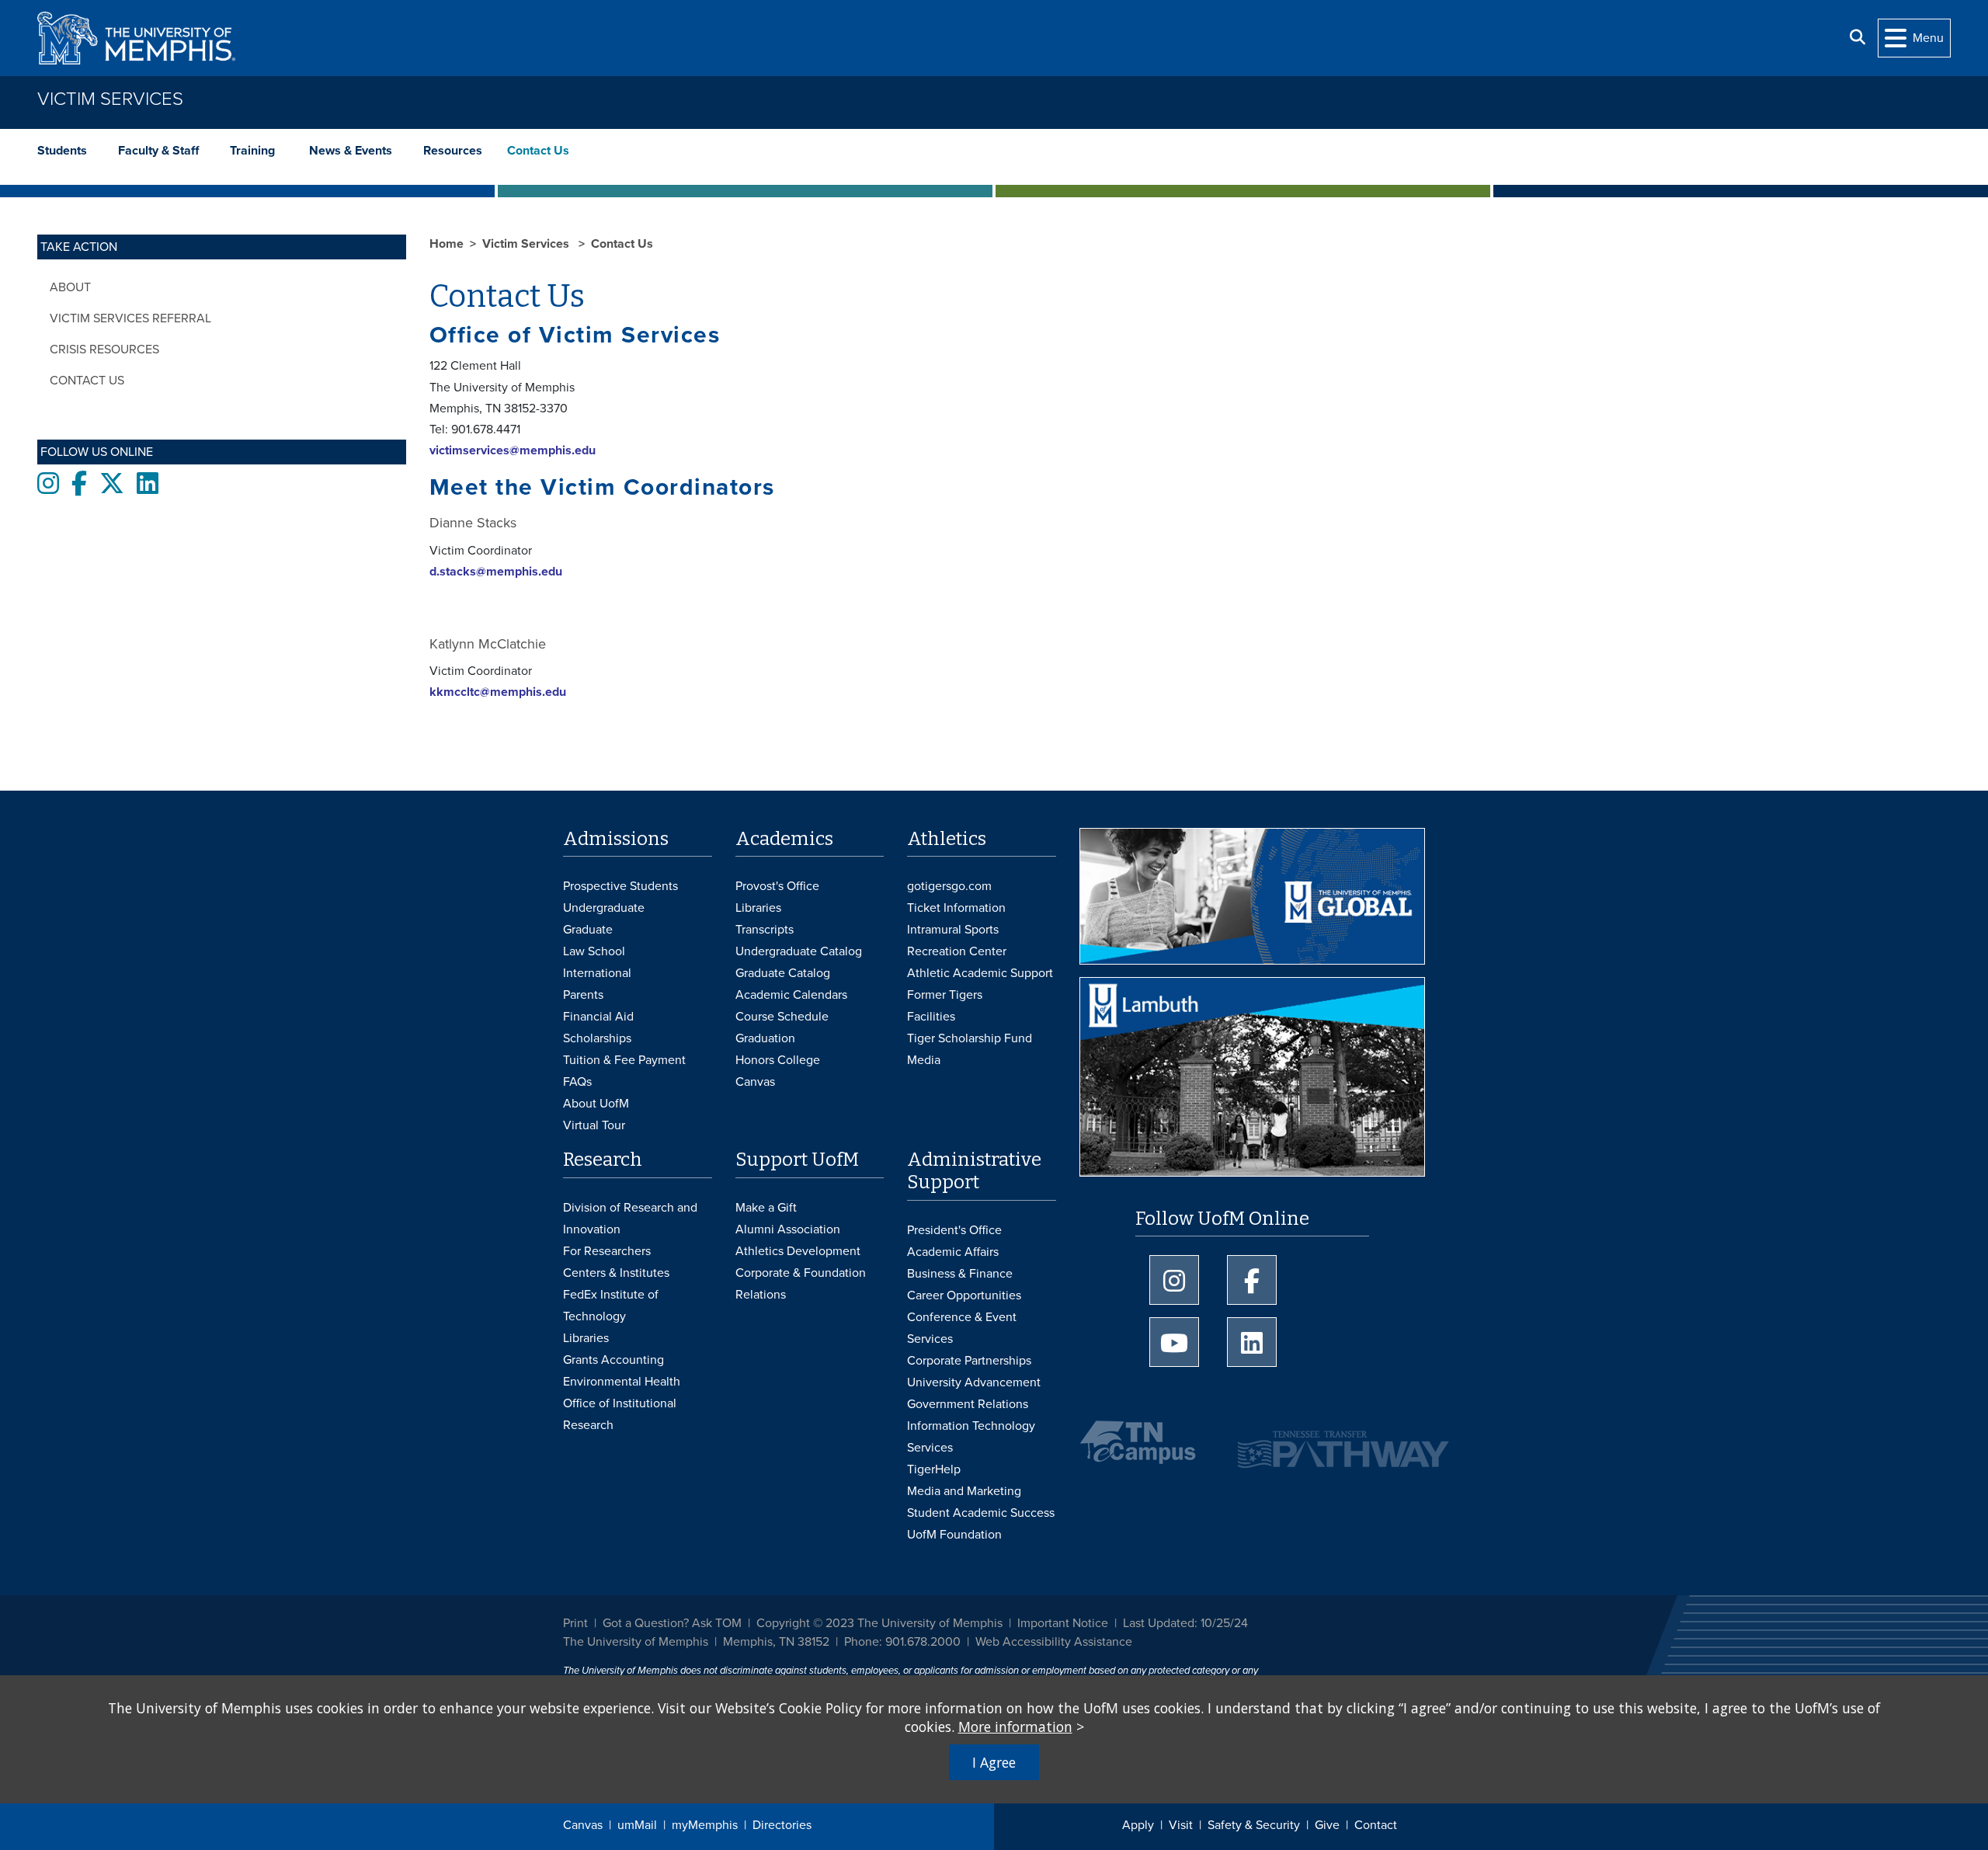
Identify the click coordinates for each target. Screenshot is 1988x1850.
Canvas (583, 1825)
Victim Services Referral (130, 318)
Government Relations (968, 1404)
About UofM (596, 1104)
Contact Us (538, 151)
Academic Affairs (953, 1252)
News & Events (351, 151)
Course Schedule (782, 1017)
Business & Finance (960, 1274)
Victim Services (110, 99)
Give (1327, 1825)
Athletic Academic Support (980, 973)
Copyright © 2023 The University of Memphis (879, 1623)
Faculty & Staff (158, 151)
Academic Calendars (791, 995)
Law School (594, 951)
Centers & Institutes (616, 1273)
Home (447, 244)
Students (62, 151)
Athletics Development (798, 1251)
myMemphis (705, 1825)
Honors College (778, 1060)
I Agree (994, 1762)
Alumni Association (788, 1229)
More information (1015, 1727)
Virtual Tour (594, 1125)
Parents (583, 995)
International (597, 973)
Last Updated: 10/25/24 (1185, 1623)
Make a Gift (766, 1208)
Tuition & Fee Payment (624, 1060)
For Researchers (607, 1251)
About (70, 287)
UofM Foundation (954, 1535)
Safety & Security (1254, 1825)
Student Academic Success (981, 1513)
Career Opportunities (964, 1295)
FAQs (577, 1082)
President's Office (954, 1230)
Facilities (931, 1017)
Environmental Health (622, 1382)
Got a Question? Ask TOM (672, 1623)
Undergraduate (604, 908)
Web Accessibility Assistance (1054, 1642)
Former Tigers (945, 995)
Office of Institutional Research (620, 1414)
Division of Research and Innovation (630, 1219)
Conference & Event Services (962, 1328)
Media (924, 1060)
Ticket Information (956, 908)
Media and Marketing (964, 1491)
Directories (782, 1825)
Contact (1376, 1825)
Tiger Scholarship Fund (970, 1038)
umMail (637, 1825)
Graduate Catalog (783, 973)
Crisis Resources (104, 349)
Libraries (758, 908)
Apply (1138, 1825)
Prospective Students (620, 886)
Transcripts (765, 930)
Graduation (765, 1038)
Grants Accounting (613, 1360)
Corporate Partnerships (969, 1361)
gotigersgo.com (949, 886)
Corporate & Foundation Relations (801, 1284)
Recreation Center (957, 951)
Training (254, 151)
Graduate (588, 930)
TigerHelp (934, 1469)
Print (575, 1623)
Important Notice (1063, 1623)
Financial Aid (598, 1017)
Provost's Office (777, 886)
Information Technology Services (971, 1437)
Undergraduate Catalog (799, 951)
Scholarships (597, 1038)
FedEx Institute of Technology (611, 1306)
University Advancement (974, 1382)
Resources (454, 151)
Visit (1181, 1825)
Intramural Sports (953, 930)
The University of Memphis (636, 1642)
